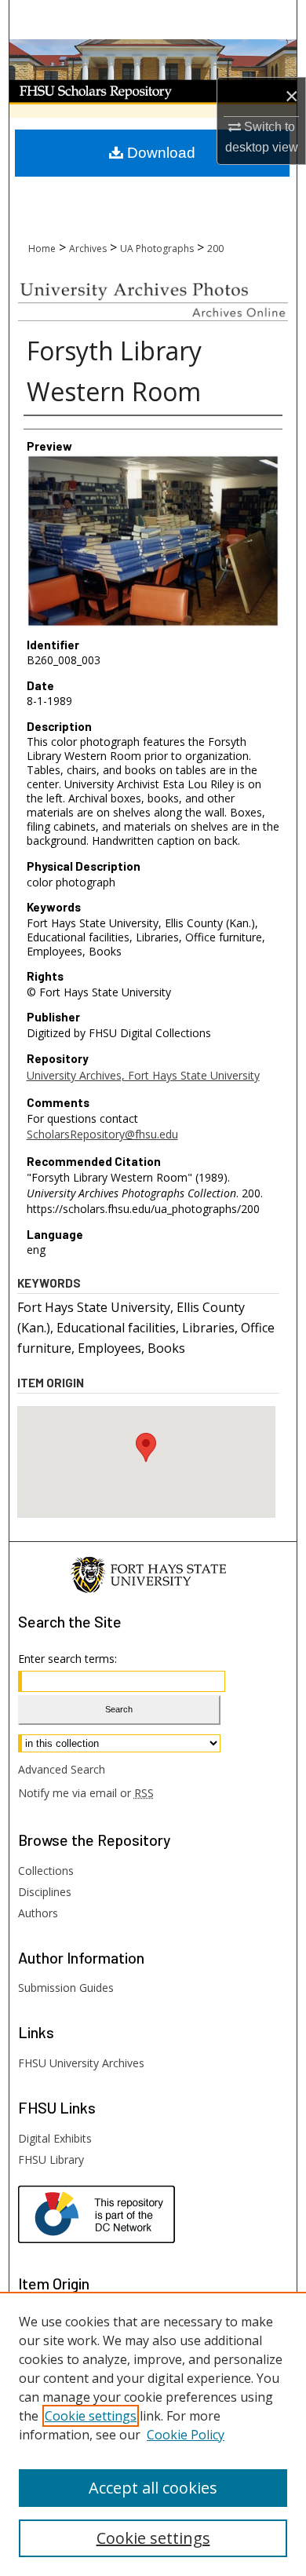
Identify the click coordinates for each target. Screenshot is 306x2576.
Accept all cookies (153, 2488)
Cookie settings (91, 2416)
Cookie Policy (186, 2435)
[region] (153, 2434)
